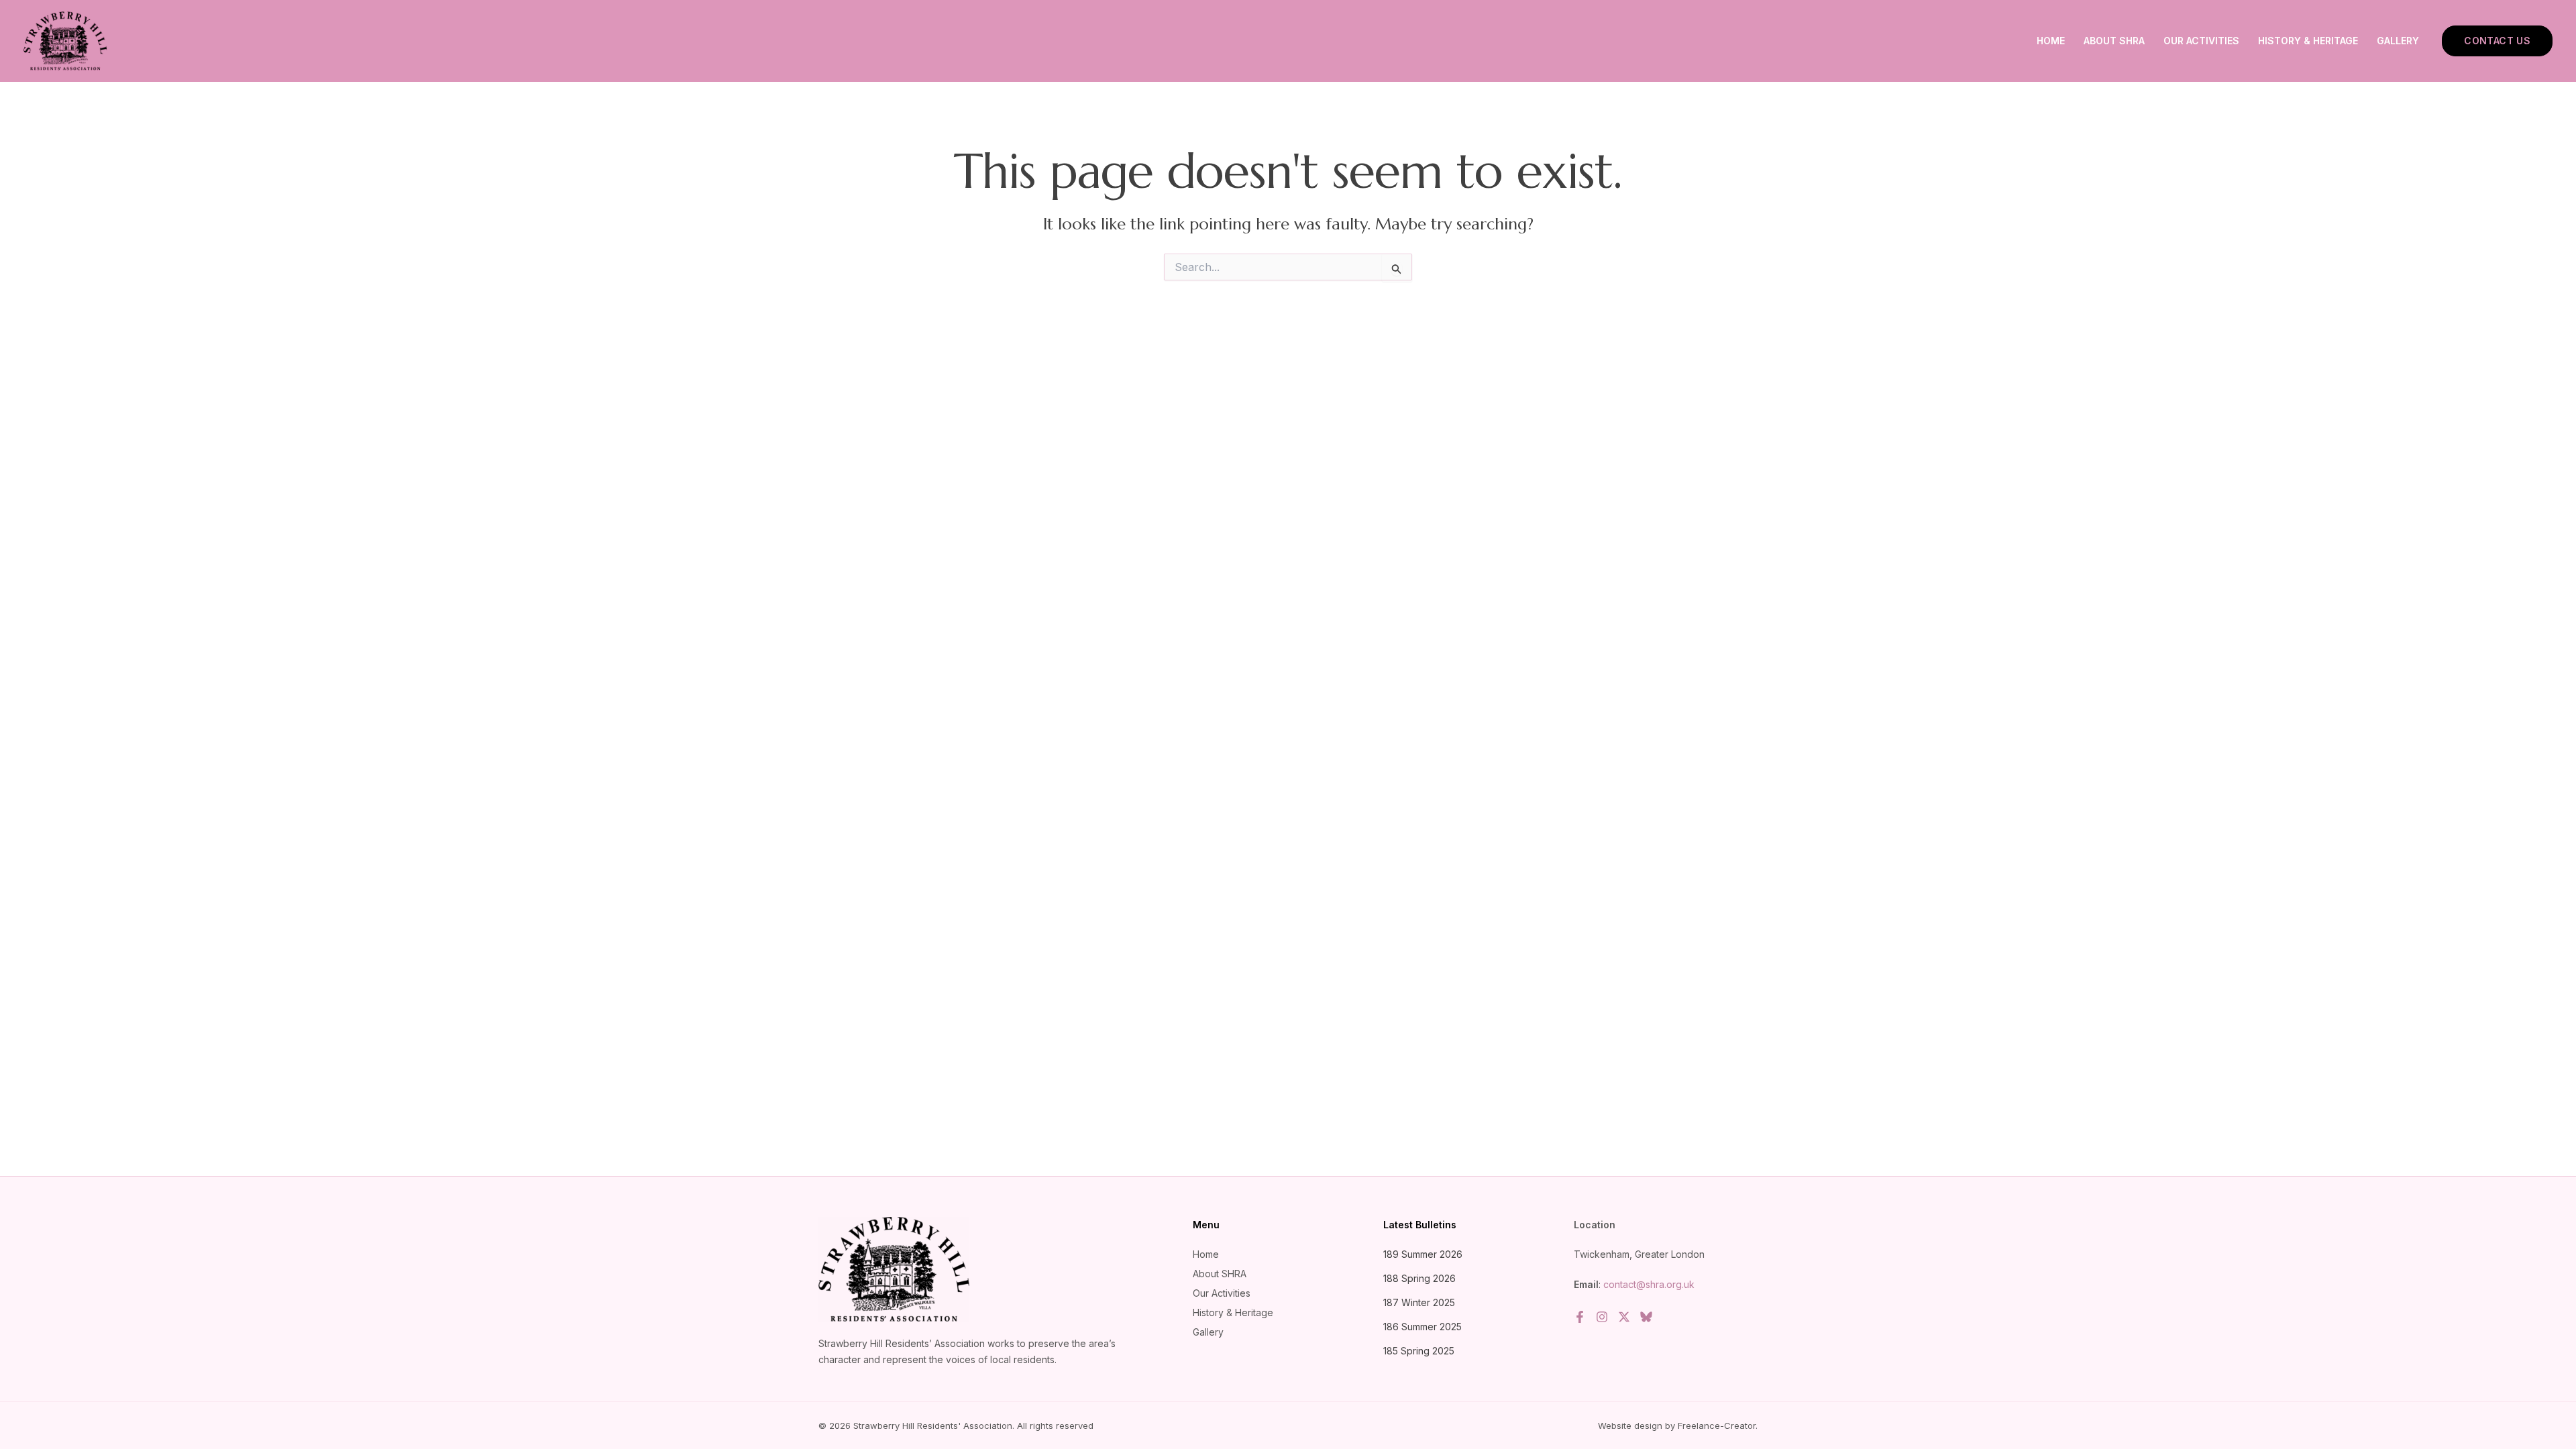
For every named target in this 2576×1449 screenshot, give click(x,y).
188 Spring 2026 (1419, 1278)
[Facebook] (1580, 1317)
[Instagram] (1602, 1317)
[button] (2497, 41)
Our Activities (2201, 41)
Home (2051, 41)
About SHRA (2114, 41)
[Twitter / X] (1624, 1317)
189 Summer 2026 (1423, 1254)
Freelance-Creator (1717, 1426)
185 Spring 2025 (1419, 1351)
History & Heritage (2308, 41)
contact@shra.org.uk (1649, 1284)
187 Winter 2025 (1419, 1302)
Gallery (2398, 41)
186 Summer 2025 (1423, 1327)
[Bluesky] (1646, 1317)
